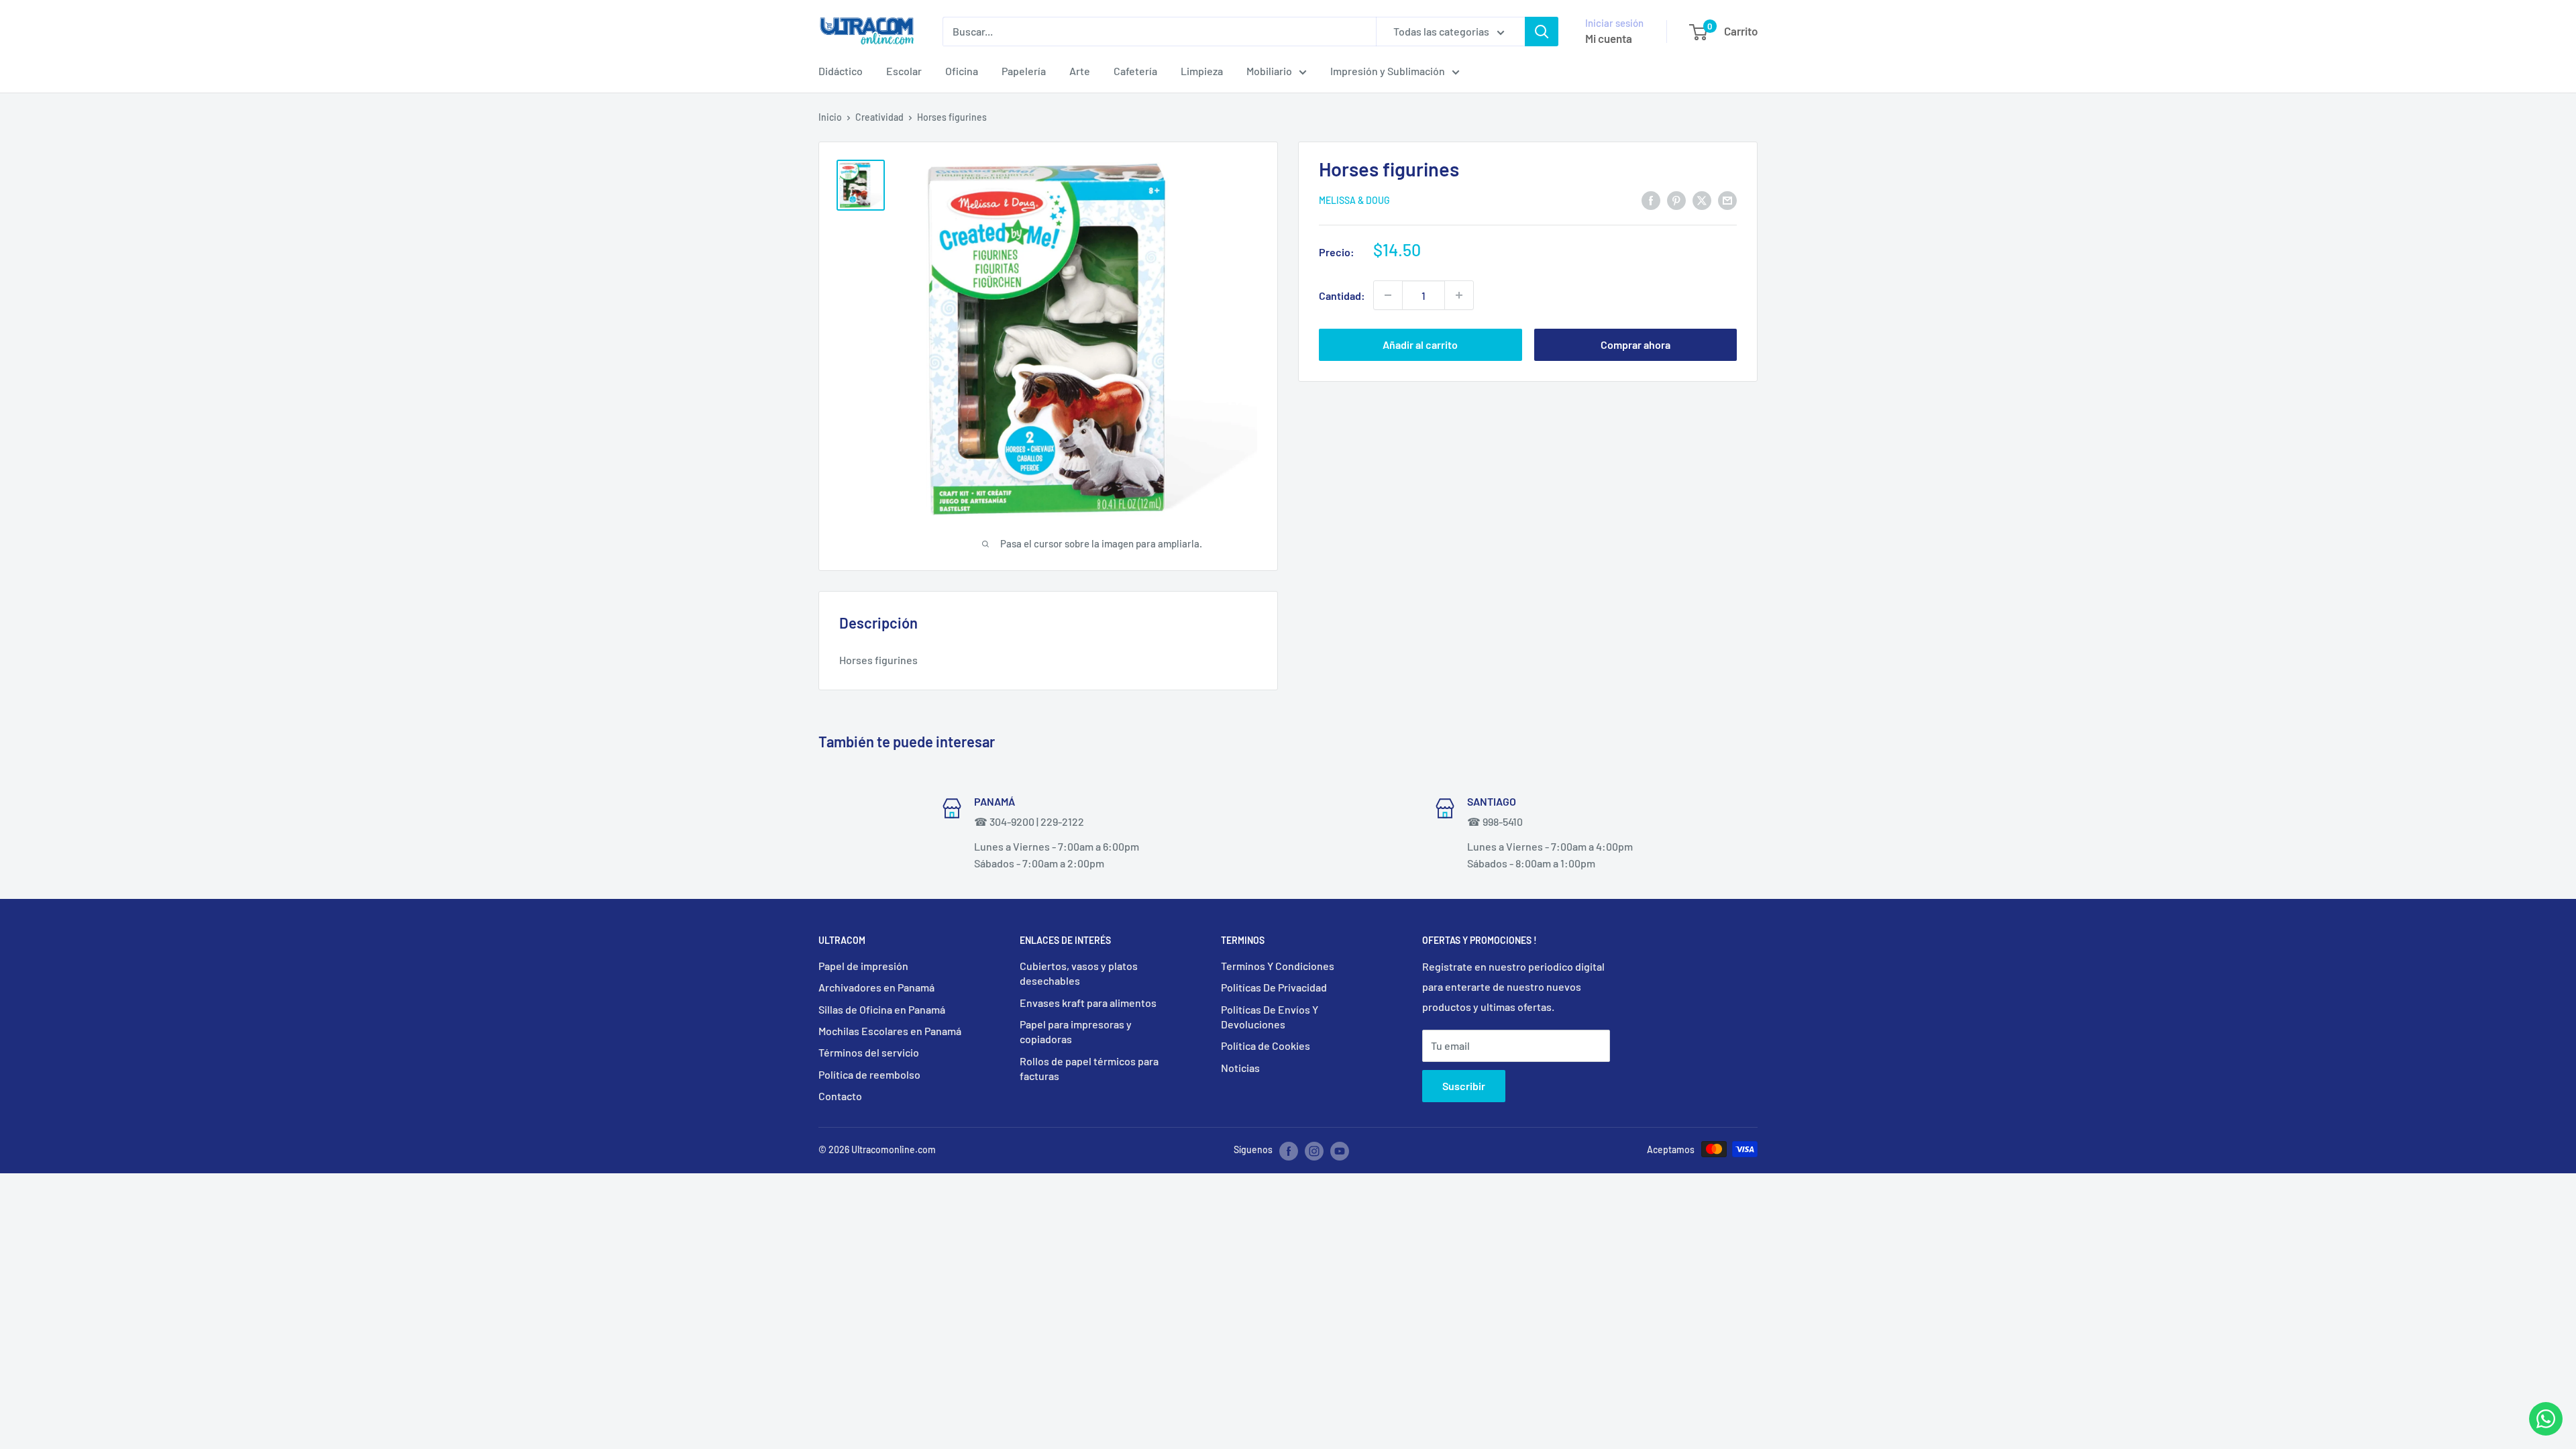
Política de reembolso (869, 1074)
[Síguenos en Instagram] (1314, 1150)
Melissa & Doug (1354, 200)
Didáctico (841, 71)
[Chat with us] (2546, 1431)
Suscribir (1464, 1086)
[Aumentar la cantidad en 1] (1459, 295)
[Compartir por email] (1727, 200)
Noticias (1240, 1068)
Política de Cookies (1266, 1045)
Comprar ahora (1635, 344)
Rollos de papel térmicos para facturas (1089, 1068)
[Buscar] (1542, 32)
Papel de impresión (863, 966)
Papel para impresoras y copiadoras (1076, 1031)
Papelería (1024, 71)
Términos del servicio (869, 1052)
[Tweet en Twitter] (1702, 200)
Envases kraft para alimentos (1088, 1003)
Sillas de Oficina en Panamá (882, 1009)
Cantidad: (1342, 296)
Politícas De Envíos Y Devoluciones (1270, 1017)
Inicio (830, 117)
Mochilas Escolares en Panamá (890, 1031)
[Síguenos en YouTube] (1340, 1150)
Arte (1080, 71)
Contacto (840, 1096)
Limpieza (1202, 71)
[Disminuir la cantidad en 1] (1388, 295)
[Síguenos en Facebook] (1289, 1150)
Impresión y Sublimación (1388, 71)
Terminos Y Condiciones (1278, 966)
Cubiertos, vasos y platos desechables (1079, 973)
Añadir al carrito (1420, 344)
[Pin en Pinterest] (1676, 200)
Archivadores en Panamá (876, 987)
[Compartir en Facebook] (1651, 200)
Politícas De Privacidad (1274, 987)
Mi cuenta (1609, 38)
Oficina (962, 71)
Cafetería (1135, 71)
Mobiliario (1269, 71)
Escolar (904, 71)
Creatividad (879, 117)
